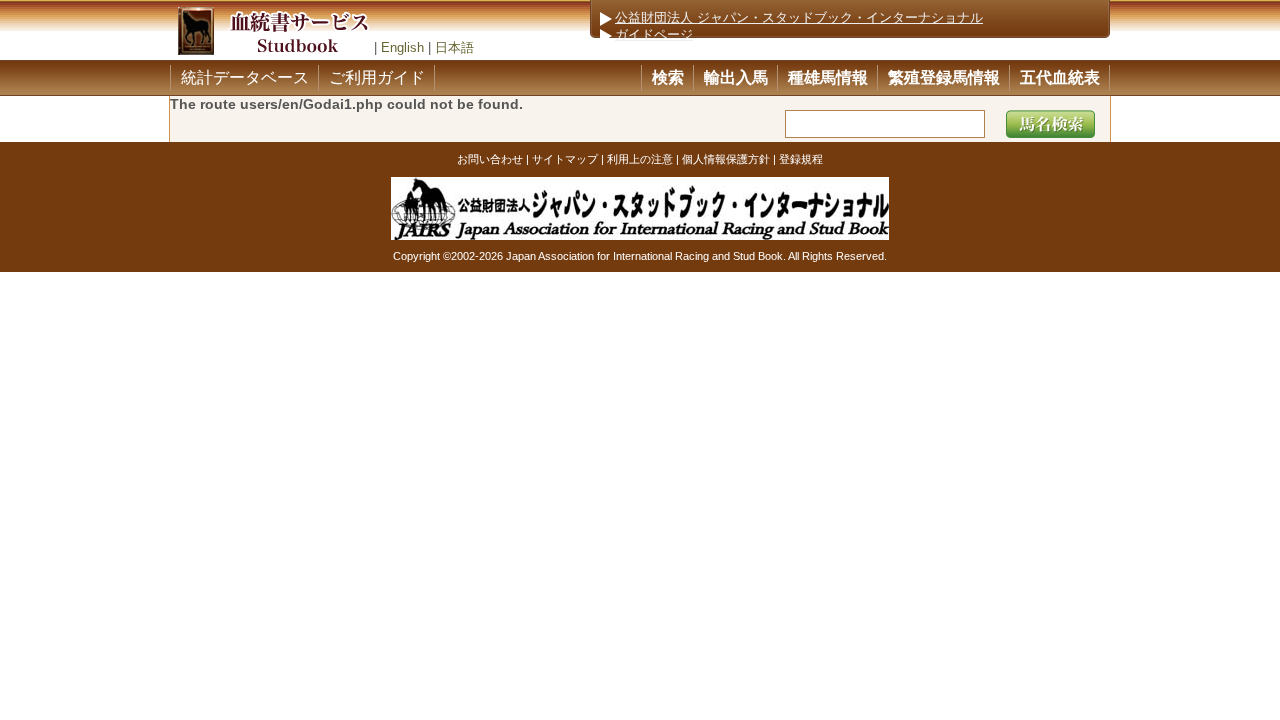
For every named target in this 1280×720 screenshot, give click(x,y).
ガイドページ (654, 35)
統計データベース (245, 77)
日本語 (454, 48)
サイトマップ (565, 159)
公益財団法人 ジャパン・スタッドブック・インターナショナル (799, 18)
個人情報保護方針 (726, 159)
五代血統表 (1060, 77)
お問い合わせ (490, 159)
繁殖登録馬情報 (944, 77)
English (402, 48)
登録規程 (801, 159)
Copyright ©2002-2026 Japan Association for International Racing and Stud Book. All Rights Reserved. (640, 256)
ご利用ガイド (377, 77)
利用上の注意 (640, 159)
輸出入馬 (736, 77)
